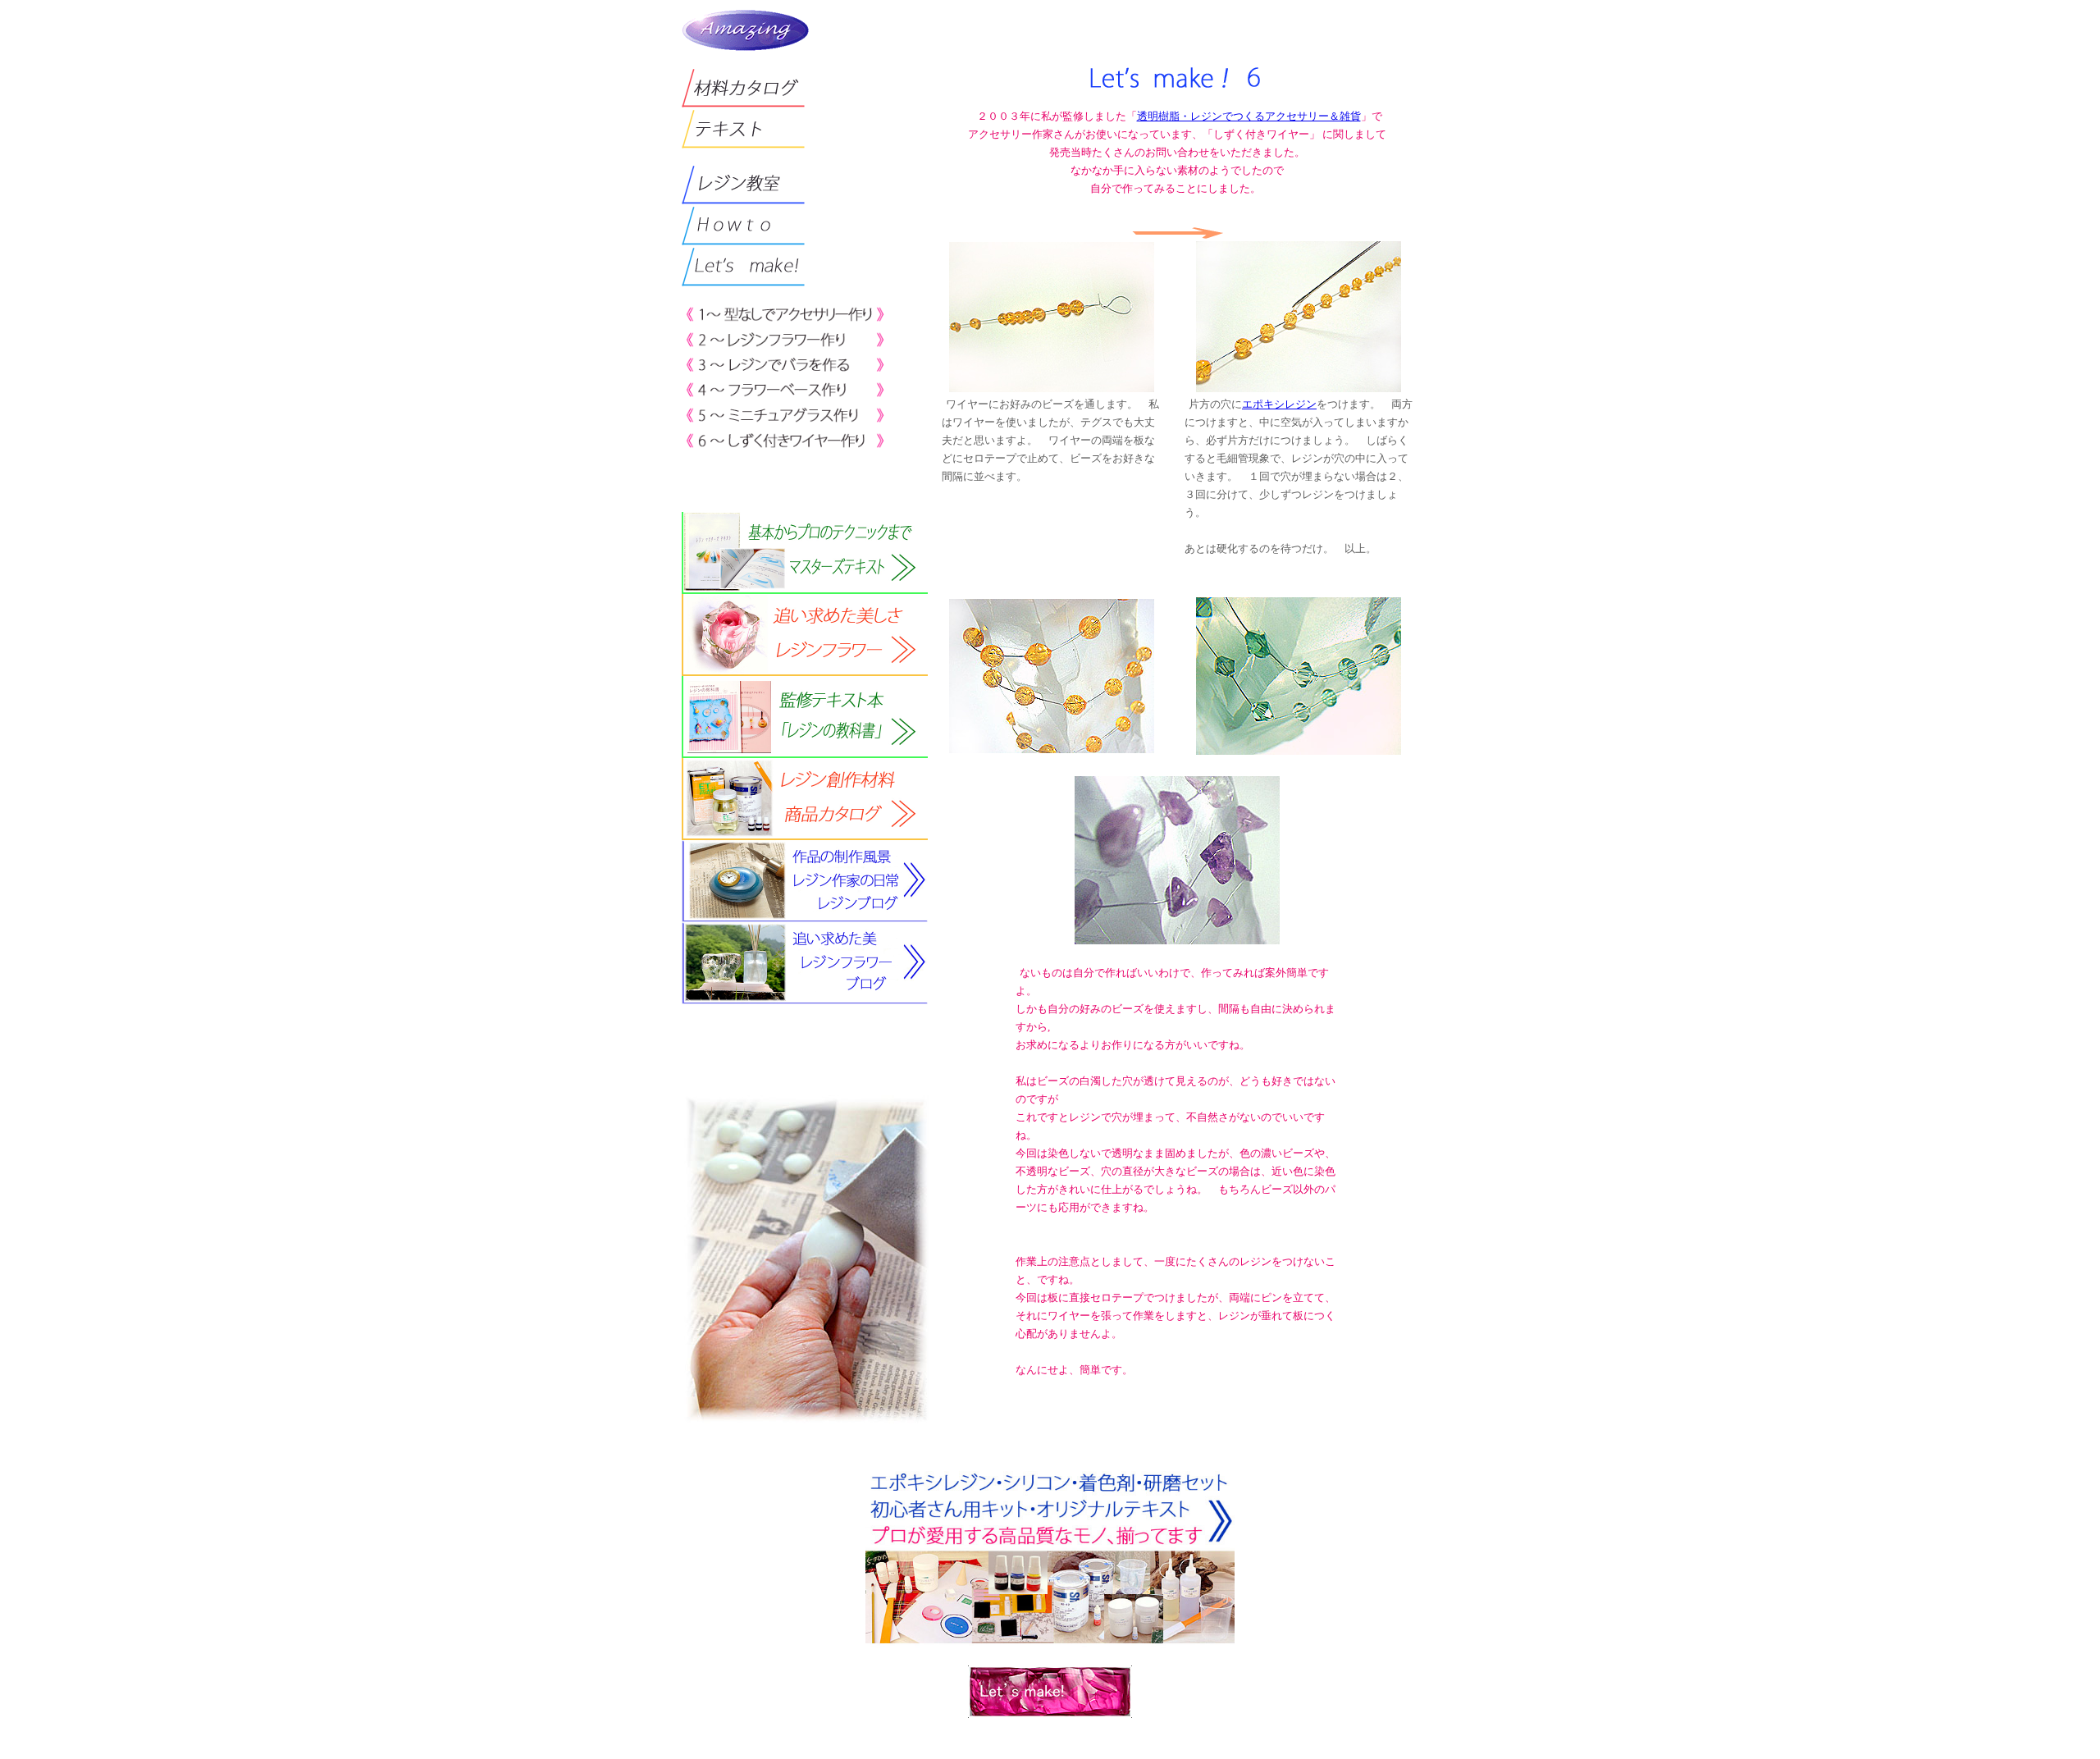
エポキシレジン (1279, 404)
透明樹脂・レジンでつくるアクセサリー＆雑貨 (1249, 116)
